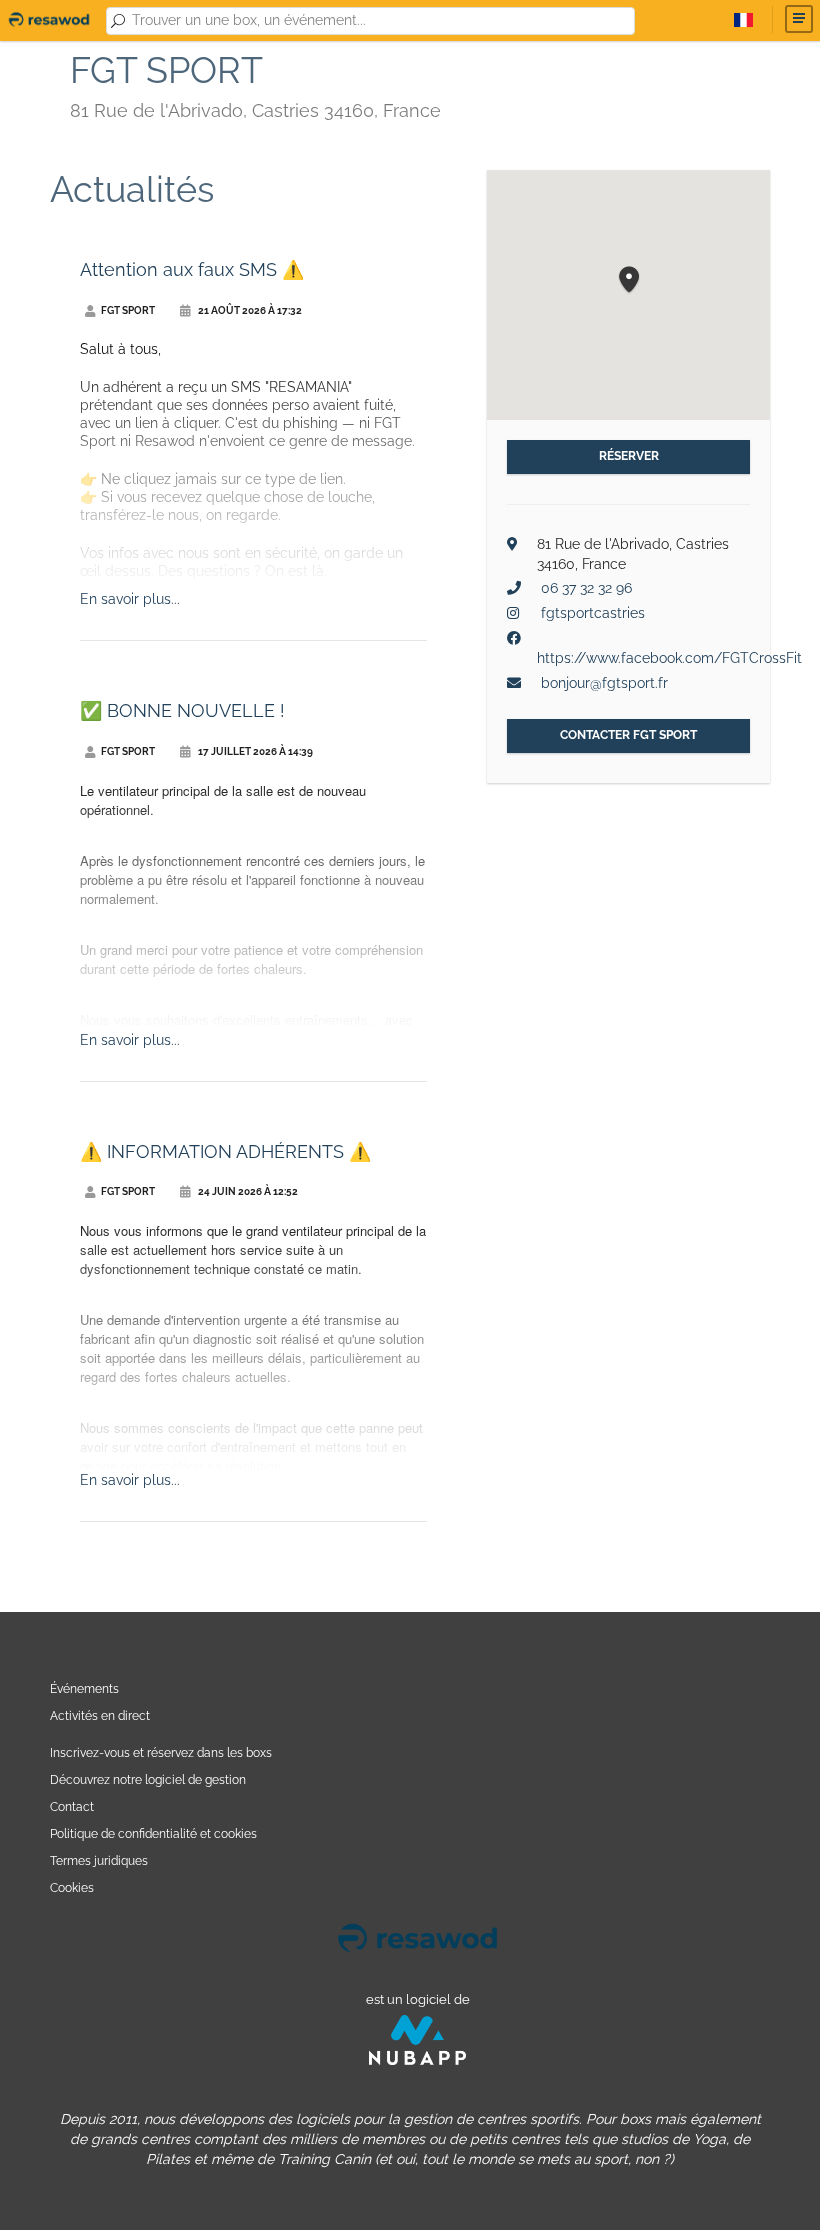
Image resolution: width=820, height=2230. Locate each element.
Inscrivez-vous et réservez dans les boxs (161, 1752)
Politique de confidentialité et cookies (153, 1833)
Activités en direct (100, 1715)
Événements (84, 1688)
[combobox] (379, 21)
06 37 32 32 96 (586, 588)
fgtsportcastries (593, 613)
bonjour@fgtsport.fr (604, 683)
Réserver (629, 456)
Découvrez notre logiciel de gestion (148, 1779)
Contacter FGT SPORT (628, 735)
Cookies (72, 1887)
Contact (72, 1806)
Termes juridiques (99, 1860)
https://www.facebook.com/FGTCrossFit (669, 658)
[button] (629, 280)
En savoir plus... (130, 599)
